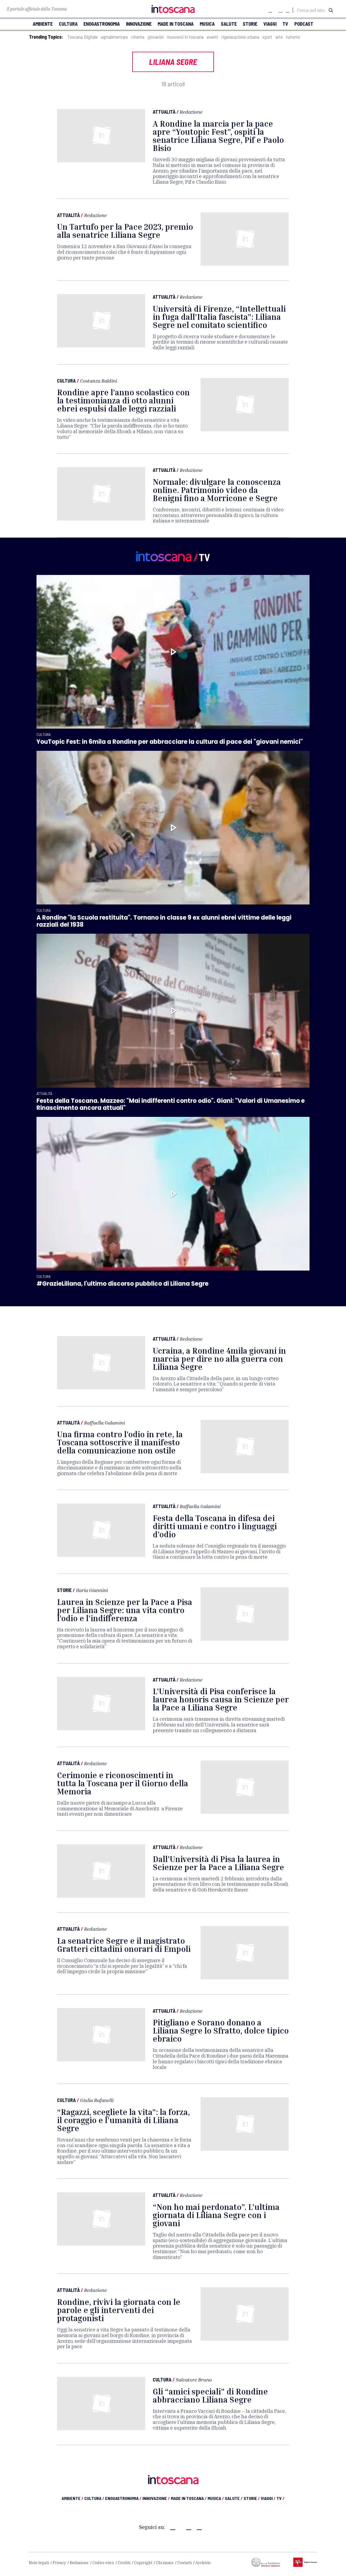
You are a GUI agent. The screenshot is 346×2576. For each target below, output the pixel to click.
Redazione (191, 112)
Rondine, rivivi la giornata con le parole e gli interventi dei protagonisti (119, 2310)
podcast (304, 24)
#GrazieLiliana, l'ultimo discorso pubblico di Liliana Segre (122, 1284)
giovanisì (156, 37)
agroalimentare (114, 37)
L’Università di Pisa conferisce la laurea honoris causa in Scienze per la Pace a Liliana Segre (221, 1699)
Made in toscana (176, 24)
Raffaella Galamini (104, 1423)
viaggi (270, 24)
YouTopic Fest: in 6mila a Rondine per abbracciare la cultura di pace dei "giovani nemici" (170, 742)
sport (267, 37)
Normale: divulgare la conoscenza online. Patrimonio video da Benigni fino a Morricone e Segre (217, 490)
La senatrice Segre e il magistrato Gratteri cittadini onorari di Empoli (124, 1945)
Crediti (124, 2563)
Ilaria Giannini (92, 1590)
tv (285, 24)
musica (207, 24)
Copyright (143, 2563)
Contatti (184, 2563)
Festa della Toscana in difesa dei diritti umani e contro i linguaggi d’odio (215, 1526)
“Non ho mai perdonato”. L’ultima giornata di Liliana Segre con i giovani (216, 2215)
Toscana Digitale (82, 37)
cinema (138, 37)
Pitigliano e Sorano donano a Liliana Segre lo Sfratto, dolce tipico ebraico (221, 2031)
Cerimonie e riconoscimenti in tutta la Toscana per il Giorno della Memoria (123, 1783)
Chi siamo (165, 2563)
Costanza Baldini (99, 381)
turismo (293, 37)
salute (229, 24)
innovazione (139, 24)
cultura (68, 24)
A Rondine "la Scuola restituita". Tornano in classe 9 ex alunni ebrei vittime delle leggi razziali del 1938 (164, 921)
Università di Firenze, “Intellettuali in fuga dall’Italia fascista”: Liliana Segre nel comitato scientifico (219, 317)
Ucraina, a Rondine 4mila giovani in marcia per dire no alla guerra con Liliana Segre (219, 1359)
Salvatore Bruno (194, 2380)
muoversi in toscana (185, 37)
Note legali (39, 2563)
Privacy (59, 2563)
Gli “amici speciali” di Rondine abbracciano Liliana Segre (210, 2396)
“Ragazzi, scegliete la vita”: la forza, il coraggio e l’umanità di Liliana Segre (123, 2120)
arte (279, 37)
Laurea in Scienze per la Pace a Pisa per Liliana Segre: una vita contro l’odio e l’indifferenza (125, 1610)
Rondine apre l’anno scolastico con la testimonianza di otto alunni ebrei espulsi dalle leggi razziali (123, 400)
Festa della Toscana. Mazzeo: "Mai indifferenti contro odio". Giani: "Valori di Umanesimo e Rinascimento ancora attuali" (171, 1104)
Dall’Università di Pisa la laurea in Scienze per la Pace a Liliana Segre (218, 1863)
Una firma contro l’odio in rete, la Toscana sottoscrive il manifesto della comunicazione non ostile (120, 1442)
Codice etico (103, 2563)
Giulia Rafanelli (97, 2100)
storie (250, 24)
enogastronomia (102, 24)
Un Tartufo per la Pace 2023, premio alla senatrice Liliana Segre (125, 231)
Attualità (164, 112)
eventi (212, 37)
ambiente (43, 24)
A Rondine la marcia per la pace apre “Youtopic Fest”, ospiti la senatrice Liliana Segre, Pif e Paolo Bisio (218, 136)
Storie (64, 1590)
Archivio (203, 2563)
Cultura (66, 381)
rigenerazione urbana (240, 37)
